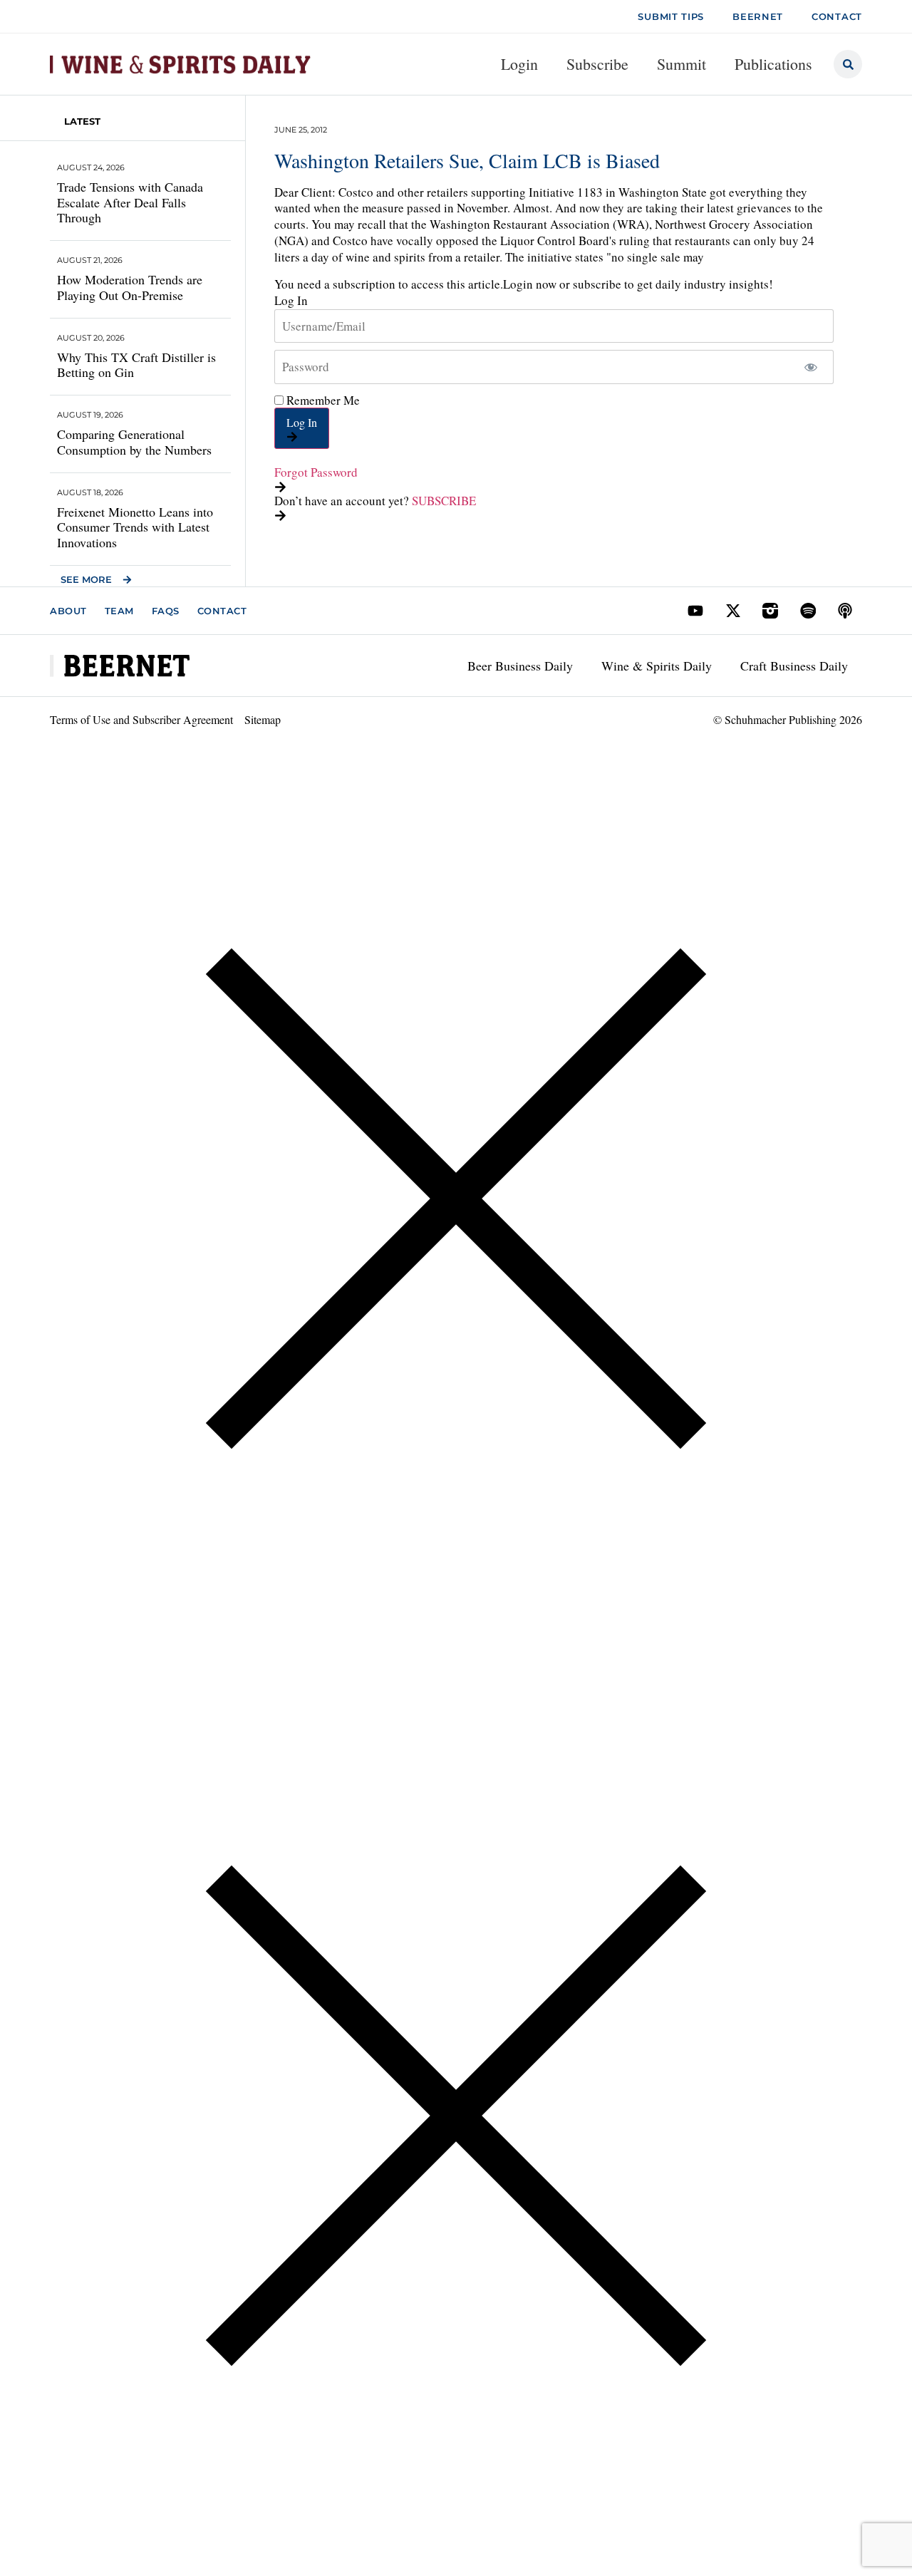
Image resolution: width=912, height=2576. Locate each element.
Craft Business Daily (794, 666)
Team (119, 611)
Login (519, 64)
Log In (302, 422)
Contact (222, 611)
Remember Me (322, 400)
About (68, 611)
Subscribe (597, 64)
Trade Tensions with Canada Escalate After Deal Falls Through (130, 202)
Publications (773, 64)
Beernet (758, 16)
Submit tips (671, 16)
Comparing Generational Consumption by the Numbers (134, 442)
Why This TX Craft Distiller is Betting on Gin (136, 365)
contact (837, 16)
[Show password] (810, 367)
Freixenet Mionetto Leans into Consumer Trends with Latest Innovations (135, 527)
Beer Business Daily (520, 666)
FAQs (166, 611)
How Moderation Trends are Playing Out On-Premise (130, 287)
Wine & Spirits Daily (657, 666)
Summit (682, 64)
